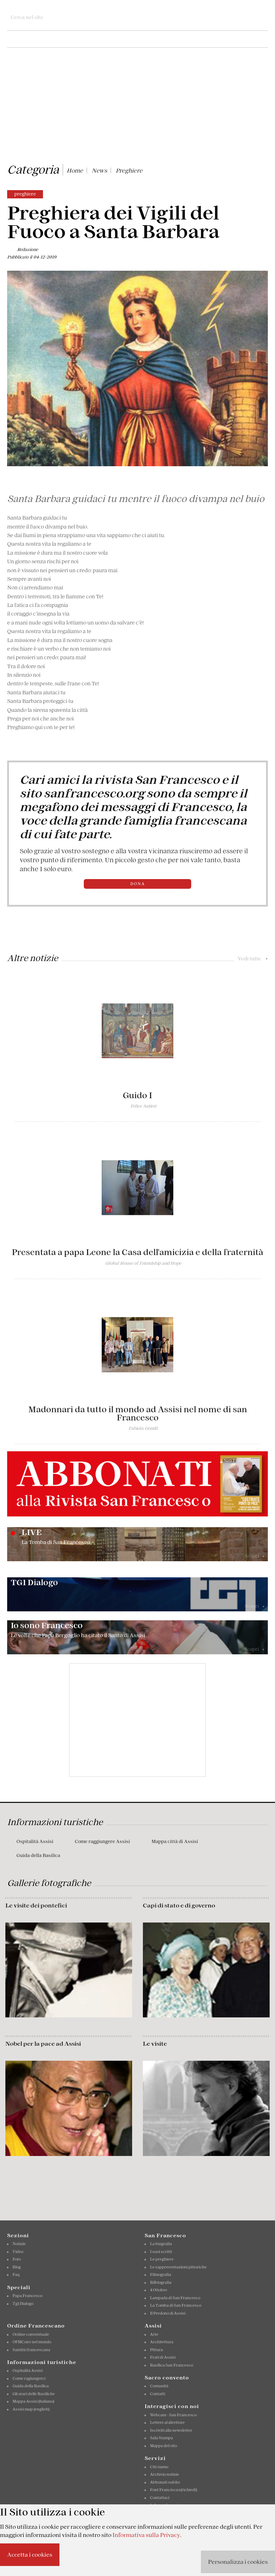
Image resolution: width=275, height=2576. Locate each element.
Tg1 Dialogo (23, 2304)
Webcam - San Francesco (173, 2415)
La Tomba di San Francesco (176, 2305)
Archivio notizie (165, 2474)
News (99, 170)
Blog (17, 2267)
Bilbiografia (161, 2282)
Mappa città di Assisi (175, 1841)
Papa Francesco (27, 2296)
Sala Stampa (161, 2438)
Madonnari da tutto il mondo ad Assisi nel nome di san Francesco (138, 1414)
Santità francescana (31, 2350)
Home (75, 170)
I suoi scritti (161, 2252)
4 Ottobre (159, 2290)
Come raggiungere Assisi (102, 1841)
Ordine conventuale (31, 2334)
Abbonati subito (165, 2482)
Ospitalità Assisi (35, 1841)
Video (18, 2252)
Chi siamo (159, 2467)
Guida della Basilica (38, 1855)
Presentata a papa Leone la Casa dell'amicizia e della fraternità (137, 1252)
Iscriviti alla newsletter (171, 2430)
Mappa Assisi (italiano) (33, 2401)
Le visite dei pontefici (36, 1905)
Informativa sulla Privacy (146, 2535)
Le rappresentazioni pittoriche (178, 2267)
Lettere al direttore (167, 2422)
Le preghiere (162, 2259)
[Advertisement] (137, 107)
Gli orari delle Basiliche (34, 2394)
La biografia (161, 2244)
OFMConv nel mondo (32, 2342)
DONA (138, 884)
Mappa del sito (163, 2446)
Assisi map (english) (31, 2409)
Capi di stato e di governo (179, 1905)
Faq (16, 2274)
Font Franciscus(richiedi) (173, 2490)
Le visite (155, 2044)
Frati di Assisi (163, 2357)
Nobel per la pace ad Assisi (43, 2044)
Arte (154, 2334)
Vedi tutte (253, 959)
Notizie (19, 2244)
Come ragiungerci (29, 2378)
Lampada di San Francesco (175, 2298)
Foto (17, 2259)
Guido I (137, 1095)
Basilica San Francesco (172, 2365)
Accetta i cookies (30, 2555)
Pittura (156, 2350)
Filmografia (161, 2274)
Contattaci (160, 2498)
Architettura (162, 2342)
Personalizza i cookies (238, 2562)
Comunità (159, 2386)
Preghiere (129, 170)
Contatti (158, 2394)
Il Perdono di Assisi (168, 2313)
